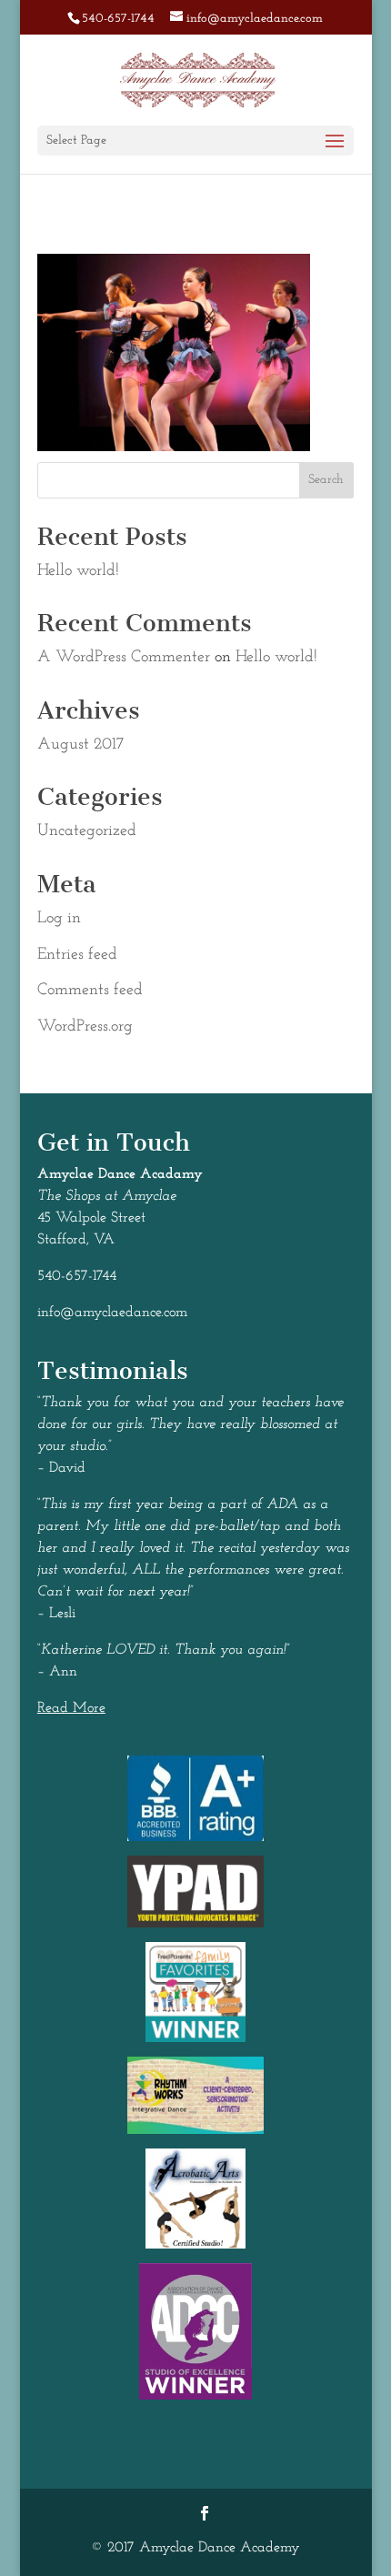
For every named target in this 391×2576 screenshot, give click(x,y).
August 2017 (80, 745)
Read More (71, 1708)
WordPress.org (85, 1027)
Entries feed (77, 955)
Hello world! (78, 571)
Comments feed (90, 991)
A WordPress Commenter (124, 658)
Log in (59, 919)
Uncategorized (87, 831)
